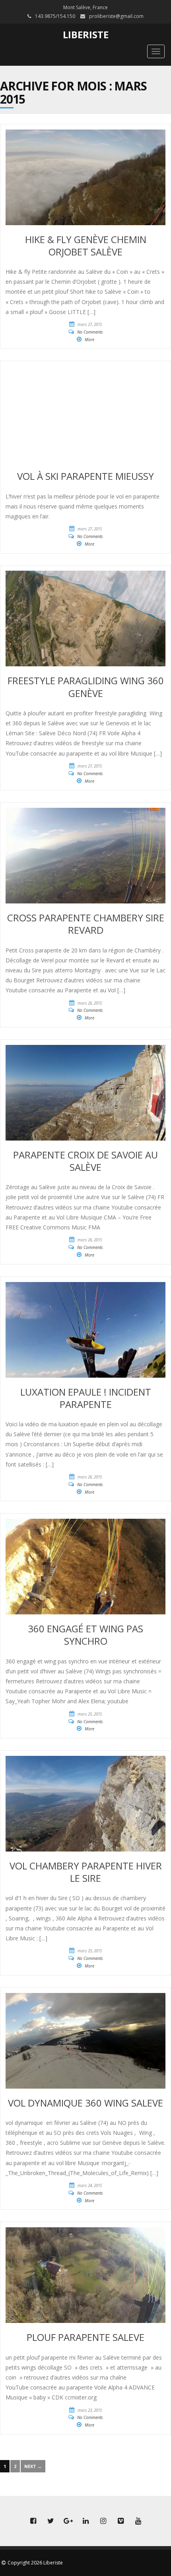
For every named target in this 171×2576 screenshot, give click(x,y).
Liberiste (86, 34)
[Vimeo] (120, 2521)
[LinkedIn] (85, 2521)
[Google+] (68, 2521)
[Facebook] (33, 2521)
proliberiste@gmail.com (116, 16)
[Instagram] (103, 2521)
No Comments (90, 332)
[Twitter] (51, 2521)
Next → (33, 2466)
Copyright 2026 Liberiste (35, 2563)
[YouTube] (138, 2521)
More (89, 340)
